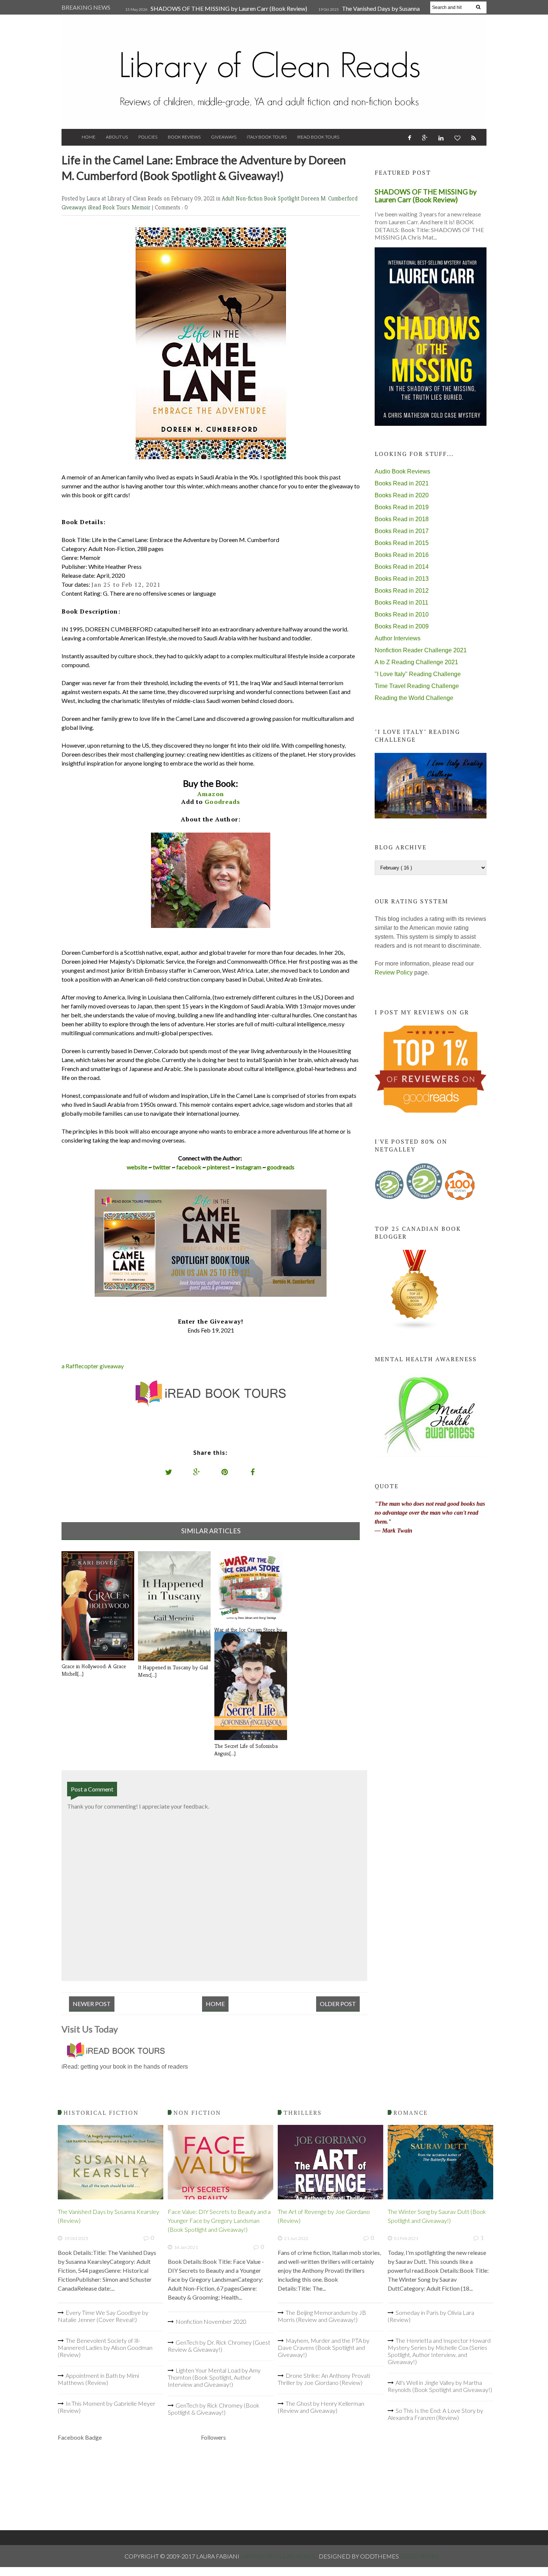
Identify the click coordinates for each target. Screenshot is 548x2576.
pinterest (218, 1167)
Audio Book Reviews (402, 471)
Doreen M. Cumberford (329, 198)
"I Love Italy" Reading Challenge (418, 674)
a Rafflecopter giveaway (93, 1366)
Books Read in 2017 (402, 531)
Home (89, 137)
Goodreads (222, 802)
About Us (117, 137)
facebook (189, 1167)
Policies (148, 137)
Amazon (211, 794)
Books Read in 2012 (402, 591)
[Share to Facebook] (253, 1472)
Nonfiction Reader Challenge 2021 (421, 650)
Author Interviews (398, 638)
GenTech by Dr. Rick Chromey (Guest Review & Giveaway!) (219, 2346)
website (137, 1167)
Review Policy (394, 972)
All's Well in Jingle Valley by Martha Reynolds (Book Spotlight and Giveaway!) (440, 2386)
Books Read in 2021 (402, 483)
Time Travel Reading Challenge (417, 686)
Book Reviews (184, 137)
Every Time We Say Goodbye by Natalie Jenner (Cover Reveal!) (103, 2316)
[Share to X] (169, 1472)
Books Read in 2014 (402, 567)
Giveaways (224, 137)
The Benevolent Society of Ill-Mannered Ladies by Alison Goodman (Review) (105, 2347)
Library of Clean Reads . (280, 2556)
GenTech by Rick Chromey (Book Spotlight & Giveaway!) (214, 2409)
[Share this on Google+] (197, 1472)
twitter (162, 1167)
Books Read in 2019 (402, 507)
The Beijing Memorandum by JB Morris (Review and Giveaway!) (322, 2316)
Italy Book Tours (267, 137)
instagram (249, 1167)
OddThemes (419, 2556)
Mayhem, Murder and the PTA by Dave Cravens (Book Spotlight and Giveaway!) (324, 2347)
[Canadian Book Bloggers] (415, 1328)
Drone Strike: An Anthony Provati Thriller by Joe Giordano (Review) (324, 2379)
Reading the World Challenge (414, 698)
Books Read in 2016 (402, 555)
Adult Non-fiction (243, 198)
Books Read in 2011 (401, 603)
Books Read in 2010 (402, 614)
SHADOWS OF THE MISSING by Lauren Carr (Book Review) (229, 8)
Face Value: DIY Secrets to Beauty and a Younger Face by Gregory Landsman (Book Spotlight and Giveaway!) (219, 2220)
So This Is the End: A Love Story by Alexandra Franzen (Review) (435, 2414)
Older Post (338, 2004)
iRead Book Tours (318, 137)
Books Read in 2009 (402, 626)
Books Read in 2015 (402, 543)
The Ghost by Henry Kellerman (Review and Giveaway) (321, 2407)
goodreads (281, 1167)
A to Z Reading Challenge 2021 (416, 662)
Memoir (142, 207)
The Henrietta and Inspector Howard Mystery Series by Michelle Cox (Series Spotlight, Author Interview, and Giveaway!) (439, 2351)
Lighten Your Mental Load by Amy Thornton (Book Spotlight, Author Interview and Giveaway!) (214, 2377)
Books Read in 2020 (402, 495)
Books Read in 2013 (402, 579)
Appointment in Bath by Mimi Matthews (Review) (98, 2379)
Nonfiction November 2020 (211, 2321)
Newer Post (92, 2004)
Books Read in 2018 (402, 519)
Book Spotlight (282, 198)
